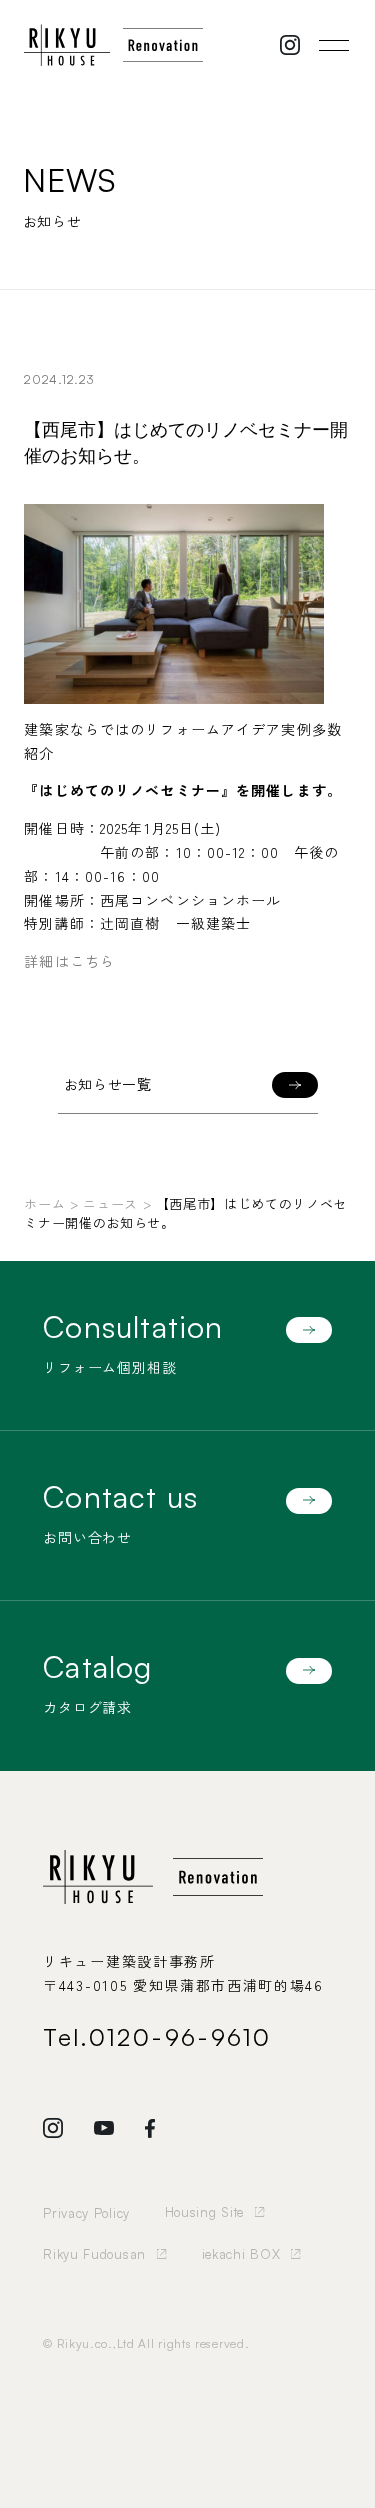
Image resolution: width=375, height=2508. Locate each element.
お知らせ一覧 (108, 1084)
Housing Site (204, 2212)
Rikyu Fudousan (94, 2254)
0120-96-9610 (180, 2037)
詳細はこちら (69, 961)
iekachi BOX (241, 2254)
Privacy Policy (86, 2213)
